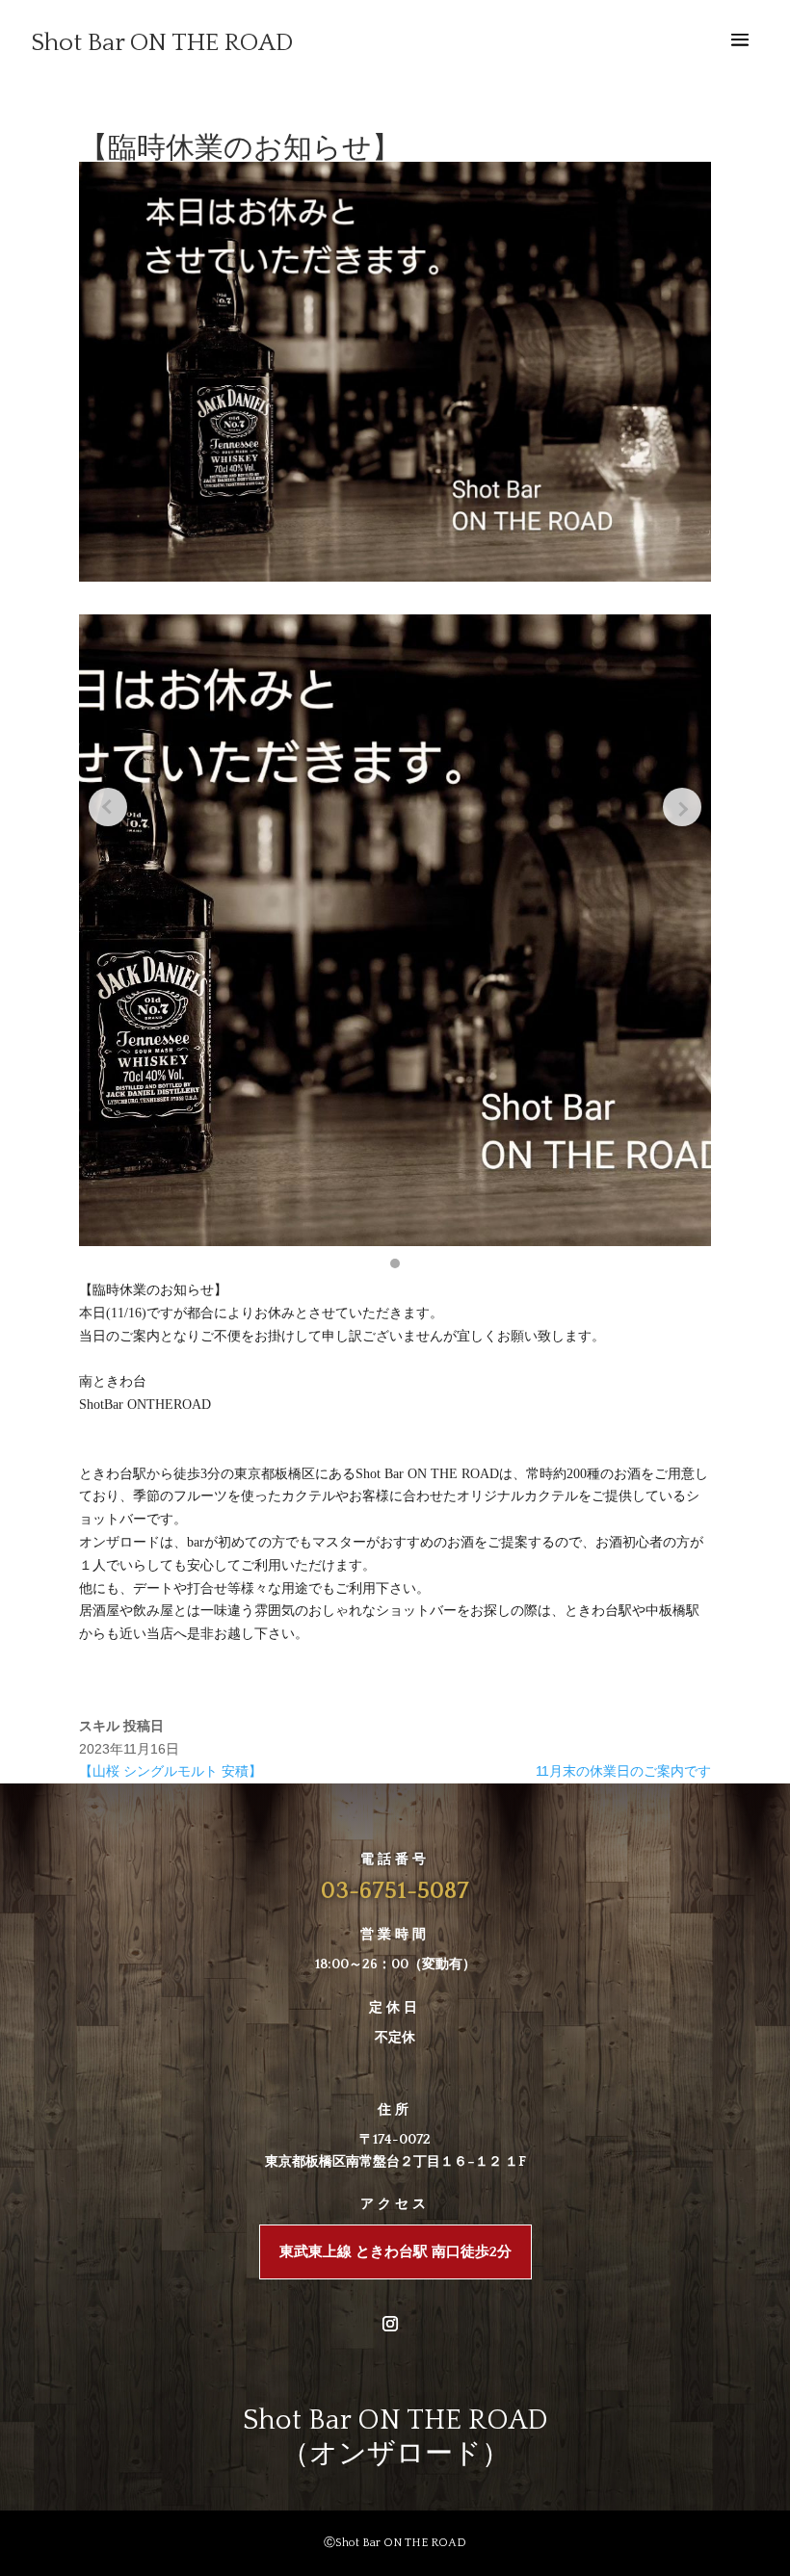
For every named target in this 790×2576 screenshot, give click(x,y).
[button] (395, 1263)
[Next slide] (682, 807)
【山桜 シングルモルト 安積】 (171, 1771)
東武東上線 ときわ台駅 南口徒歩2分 (395, 2252)
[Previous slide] (108, 807)
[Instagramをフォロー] (390, 2324)
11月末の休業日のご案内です (623, 1771)
